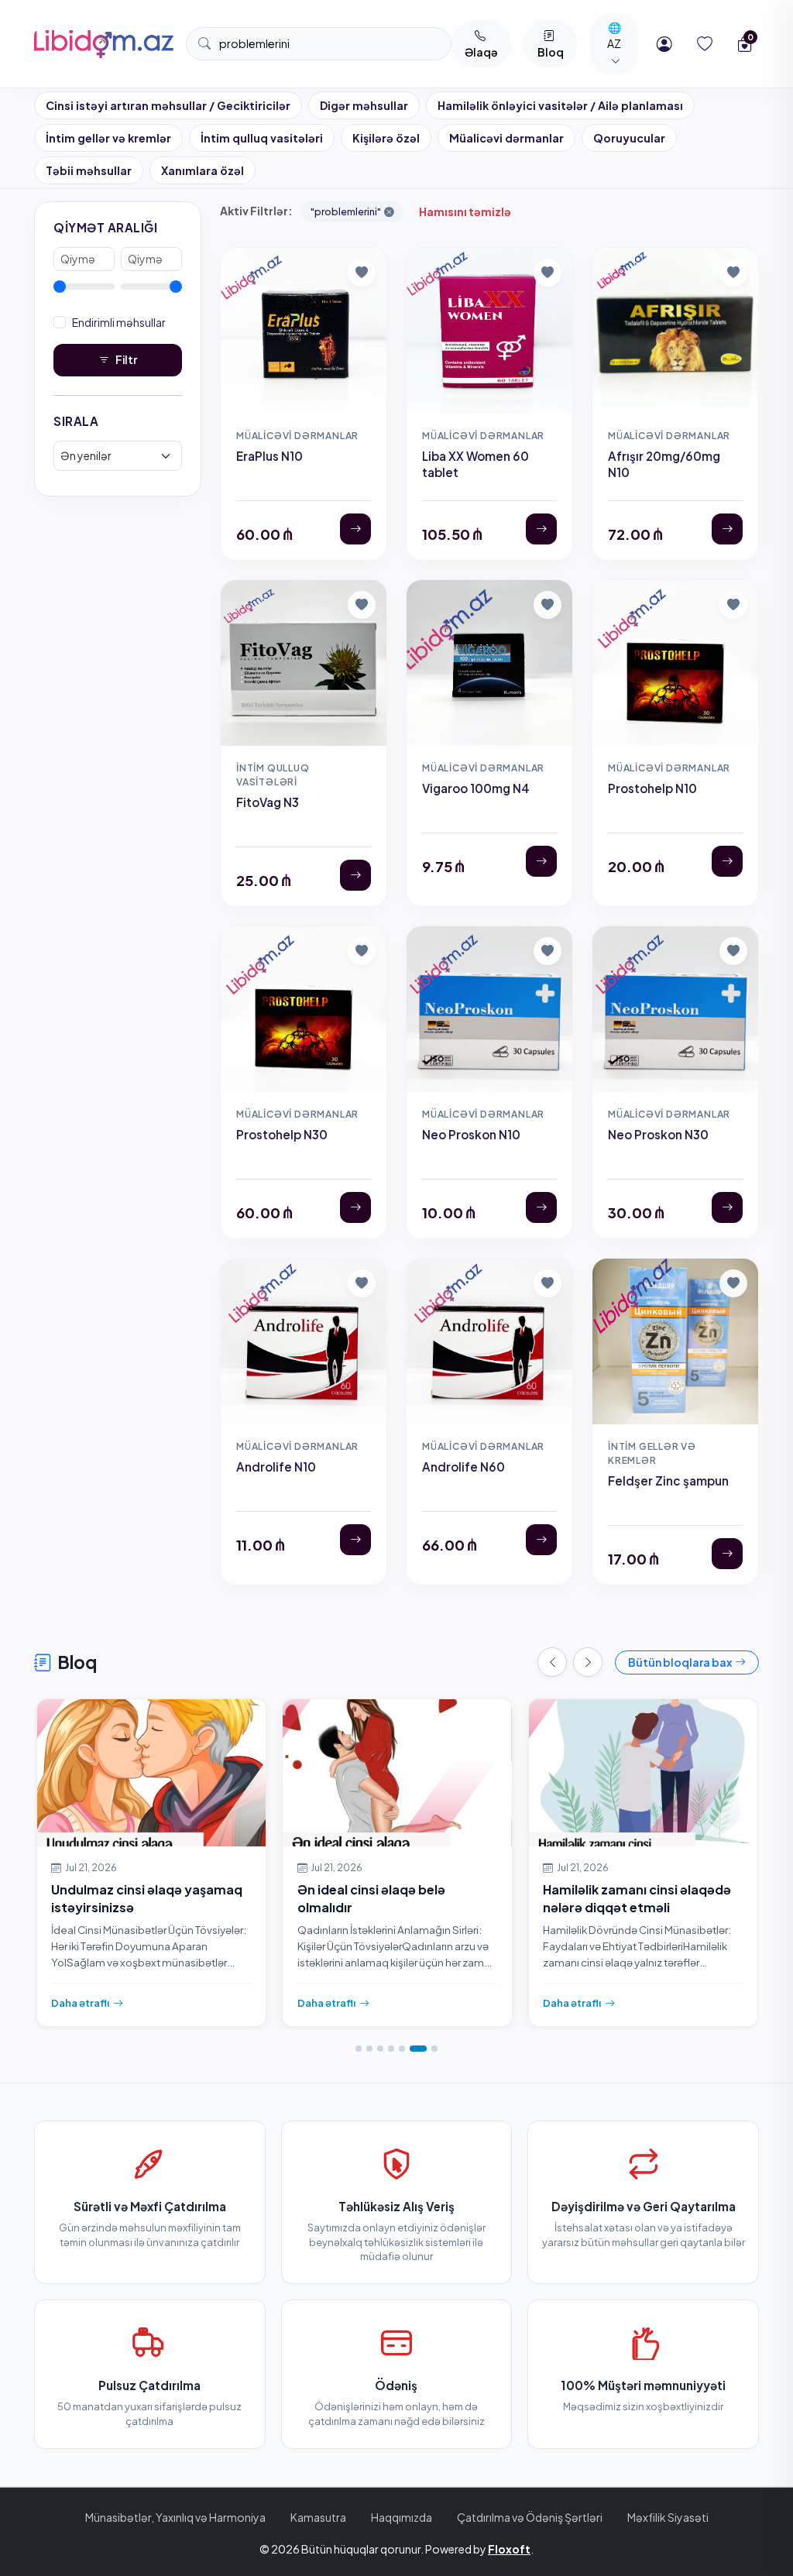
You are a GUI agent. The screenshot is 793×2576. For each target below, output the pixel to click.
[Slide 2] (369, 2049)
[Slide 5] (402, 2049)
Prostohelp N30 (282, 1134)
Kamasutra (318, 2517)
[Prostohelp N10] (727, 861)
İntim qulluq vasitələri (262, 138)
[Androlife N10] (355, 1540)
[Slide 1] (359, 2049)
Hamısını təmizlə (465, 211)
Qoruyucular (629, 138)
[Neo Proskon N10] (541, 1207)
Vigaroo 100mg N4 (476, 788)
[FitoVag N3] (355, 875)
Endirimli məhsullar (119, 322)
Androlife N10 (276, 1467)
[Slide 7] (434, 2049)
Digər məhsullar (364, 105)
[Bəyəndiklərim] (705, 44)
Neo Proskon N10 (471, 1134)
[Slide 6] (418, 2049)
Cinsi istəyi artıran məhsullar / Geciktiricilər (168, 105)
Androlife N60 (463, 1467)
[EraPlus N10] (355, 529)
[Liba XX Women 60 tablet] (541, 529)
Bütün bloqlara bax (680, 1662)
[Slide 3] (380, 2049)
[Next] (588, 1662)
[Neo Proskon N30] (727, 1207)
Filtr (126, 359)
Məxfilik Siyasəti (668, 2517)
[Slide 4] (391, 2049)
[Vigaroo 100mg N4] (541, 861)
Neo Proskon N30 (658, 1134)
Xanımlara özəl (203, 170)
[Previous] (552, 1662)
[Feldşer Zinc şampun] (727, 1554)
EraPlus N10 (269, 456)
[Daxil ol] (664, 44)
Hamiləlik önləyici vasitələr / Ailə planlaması (560, 105)
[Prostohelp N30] (355, 1207)
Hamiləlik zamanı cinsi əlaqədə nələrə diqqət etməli (637, 1898)
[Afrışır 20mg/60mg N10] (727, 529)
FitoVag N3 (268, 802)
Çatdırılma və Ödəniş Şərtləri (530, 2517)
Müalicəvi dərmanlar (506, 138)
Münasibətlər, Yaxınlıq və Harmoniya (175, 2517)
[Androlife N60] (541, 1540)
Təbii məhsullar (89, 170)
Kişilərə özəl (386, 138)
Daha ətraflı (80, 2003)
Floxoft (509, 2549)
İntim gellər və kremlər (108, 138)
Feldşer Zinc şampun (668, 1480)
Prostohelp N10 (652, 788)
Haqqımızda (402, 2517)
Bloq (551, 52)
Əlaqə (481, 52)
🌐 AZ (614, 35)
